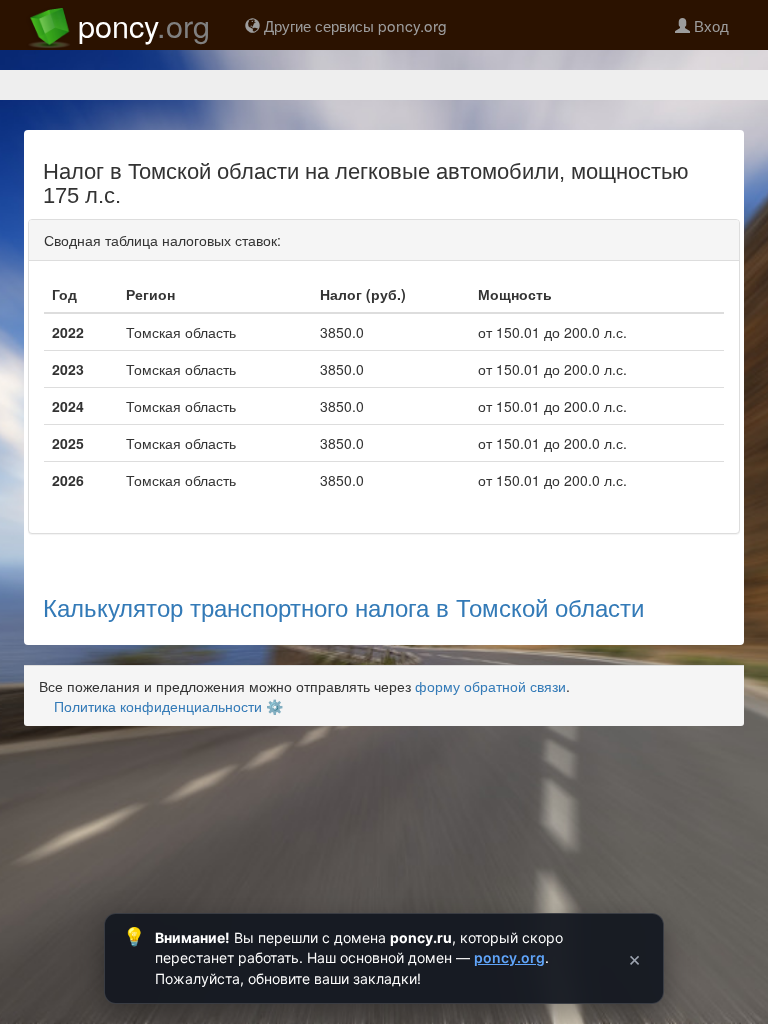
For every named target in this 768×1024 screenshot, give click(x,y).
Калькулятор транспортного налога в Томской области (343, 606)
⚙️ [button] (274, 706)
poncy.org (509, 957)
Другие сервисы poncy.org (353, 25)
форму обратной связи (490, 686)
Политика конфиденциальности (158, 706)
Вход (709, 25)
